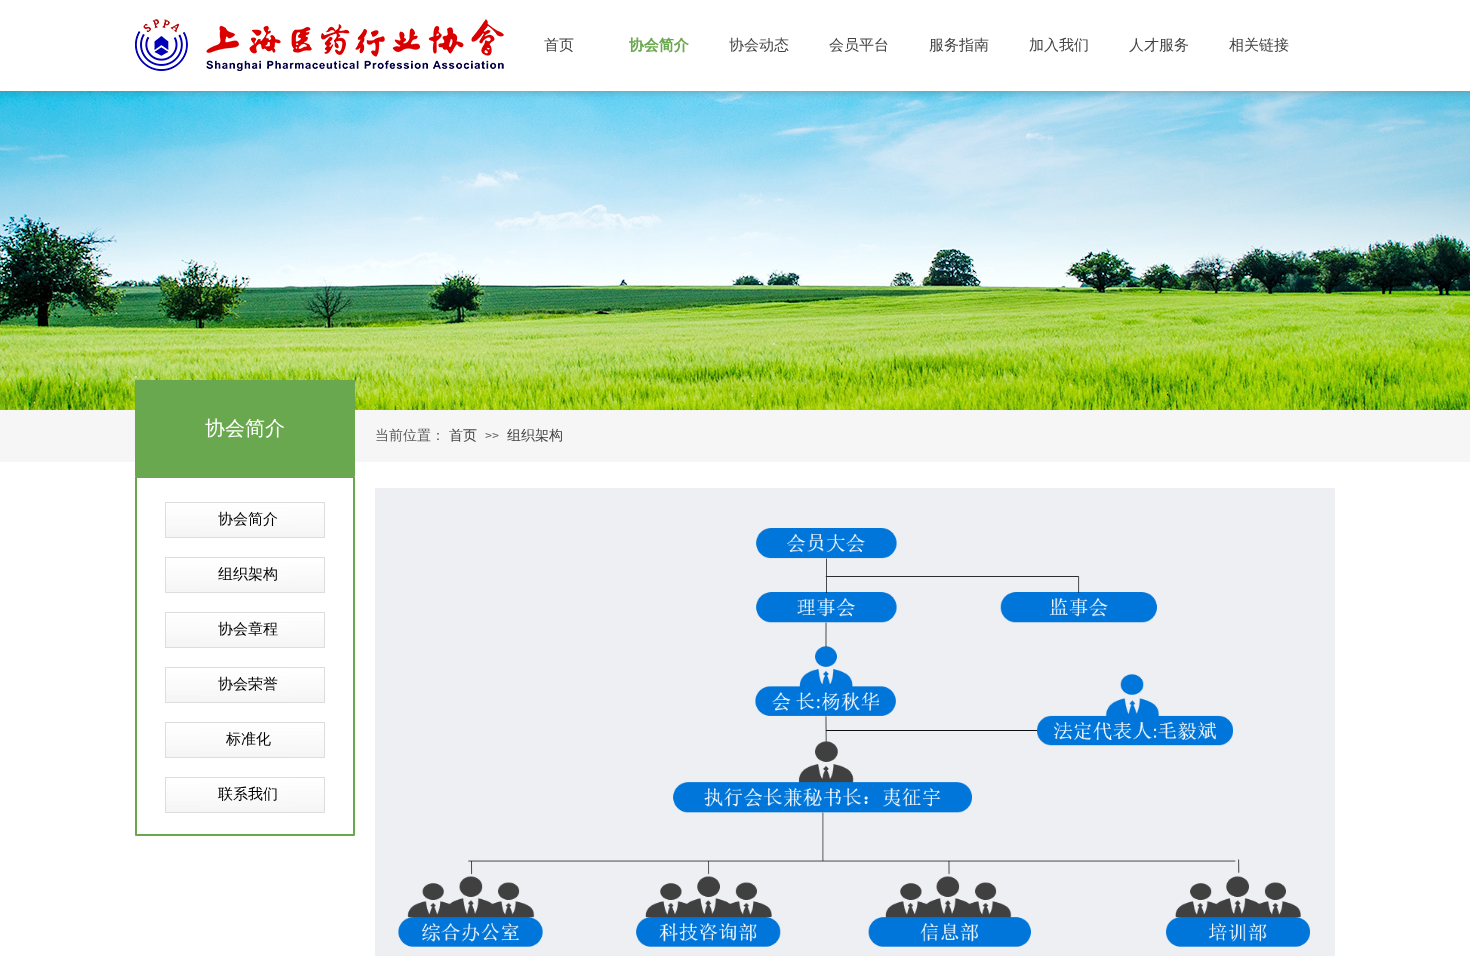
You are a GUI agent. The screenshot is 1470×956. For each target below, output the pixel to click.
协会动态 (759, 45)
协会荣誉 (248, 684)
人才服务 (1159, 45)
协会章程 (248, 629)
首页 (463, 435)
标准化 (248, 739)
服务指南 (959, 45)
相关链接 (1259, 45)
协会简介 (248, 519)
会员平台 (859, 45)
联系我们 (248, 794)
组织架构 (535, 435)
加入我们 (1059, 45)
